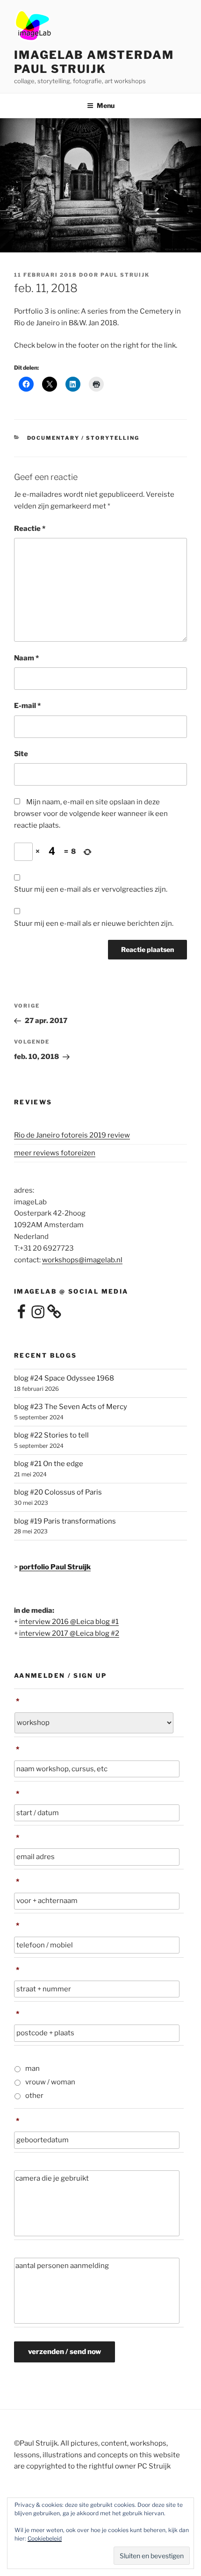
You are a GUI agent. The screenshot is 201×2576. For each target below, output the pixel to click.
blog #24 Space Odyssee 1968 (64, 1378)
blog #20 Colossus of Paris (58, 1492)
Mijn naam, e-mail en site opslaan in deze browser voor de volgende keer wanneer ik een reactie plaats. (91, 814)
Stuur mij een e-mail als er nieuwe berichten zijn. (94, 923)
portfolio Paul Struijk (55, 1567)
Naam (26, 658)
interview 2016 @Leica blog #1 (69, 1622)
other (34, 2096)
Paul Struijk (125, 275)
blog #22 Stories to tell (51, 1435)
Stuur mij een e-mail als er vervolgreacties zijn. (91, 889)
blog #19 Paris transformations (65, 1521)
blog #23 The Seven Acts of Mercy (71, 1407)
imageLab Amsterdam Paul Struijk (94, 62)
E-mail (27, 706)
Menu (106, 105)
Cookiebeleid (45, 2538)
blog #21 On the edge (49, 1464)
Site (21, 754)
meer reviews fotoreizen (55, 1153)
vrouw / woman (50, 2082)
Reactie (30, 529)
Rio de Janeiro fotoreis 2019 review (72, 1135)
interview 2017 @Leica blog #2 (69, 1633)
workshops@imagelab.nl (82, 1260)
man (32, 2068)
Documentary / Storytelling (83, 438)
